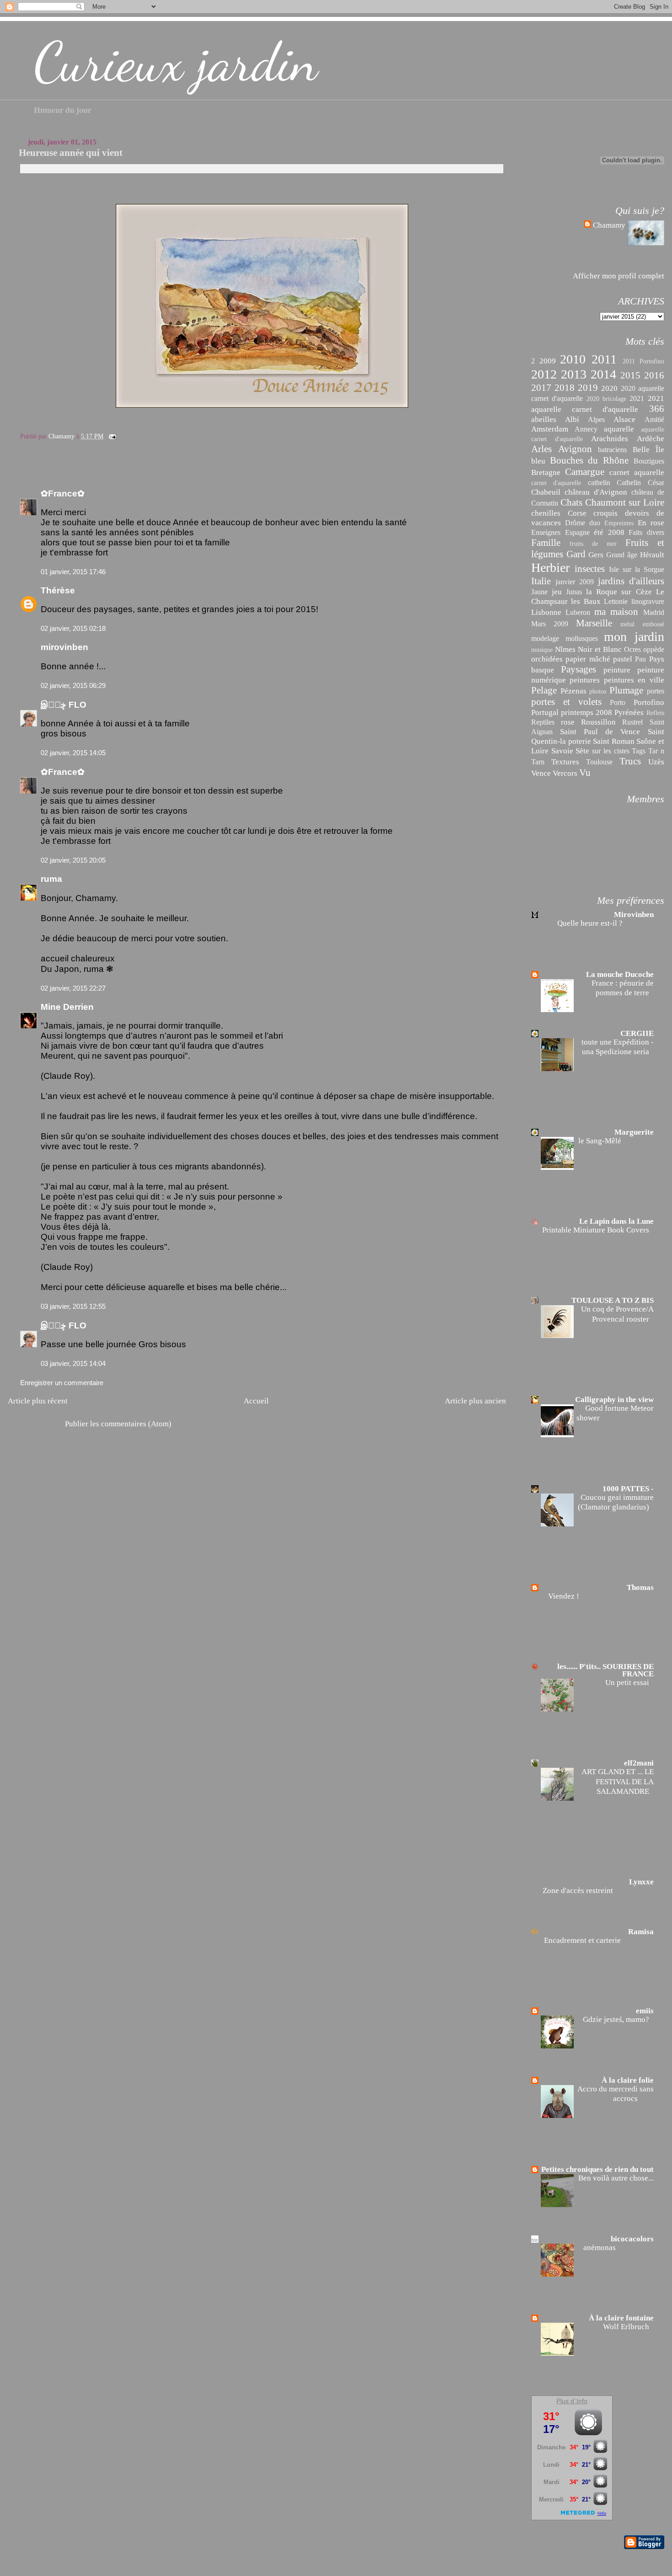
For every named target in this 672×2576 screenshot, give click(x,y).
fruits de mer (593, 544)
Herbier (550, 568)
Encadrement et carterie (583, 1940)
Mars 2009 (550, 624)
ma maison (616, 612)
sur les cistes (611, 751)
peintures (585, 680)
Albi (572, 419)
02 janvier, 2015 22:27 (73, 988)
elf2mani (639, 1763)
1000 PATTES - (628, 1489)
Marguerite (634, 1132)
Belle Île (648, 449)
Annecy (586, 429)
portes (656, 691)
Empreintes (619, 523)
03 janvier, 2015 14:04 (73, 1363)
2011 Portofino (643, 361)
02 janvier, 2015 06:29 (73, 685)
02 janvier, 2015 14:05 (73, 753)
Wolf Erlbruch (627, 2327)
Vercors (565, 773)
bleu (538, 461)
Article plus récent (38, 1401)
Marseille (594, 623)
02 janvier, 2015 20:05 (73, 860)
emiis (645, 2011)
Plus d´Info (572, 2401)
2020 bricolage (606, 399)
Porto (618, 702)
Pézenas (573, 691)
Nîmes (565, 649)
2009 (548, 361)
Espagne (577, 532)
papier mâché (588, 659)
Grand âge (622, 555)
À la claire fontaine (621, 2318)
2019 (588, 388)
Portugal (545, 712)
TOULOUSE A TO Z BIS (613, 1300)
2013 (574, 374)
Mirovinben (634, 915)
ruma (51, 879)
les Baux (586, 601)
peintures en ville (634, 680)
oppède (654, 649)
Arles (541, 449)
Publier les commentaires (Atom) (118, 1424)
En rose (651, 523)
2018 (565, 388)
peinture (617, 670)
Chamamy (609, 225)
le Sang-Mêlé (601, 1141)
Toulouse (599, 762)
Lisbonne (546, 612)
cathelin (599, 483)
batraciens (612, 450)
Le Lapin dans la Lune (616, 1221)
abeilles (544, 419)
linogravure (648, 601)
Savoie (562, 751)
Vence (541, 773)
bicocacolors (632, 2239)
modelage (545, 638)
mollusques (582, 638)
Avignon (575, 449)
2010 (573, 359)
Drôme (575, 523)
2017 (541, 388)
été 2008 (609, 532)
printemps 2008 (587, 712)
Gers (596, 555)
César (656, 483)
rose (568, 722)
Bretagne (546, 472)
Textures (565, 762)
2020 (609, 388)
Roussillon (598, 722)
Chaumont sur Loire (625, 502)
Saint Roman (614, 741)
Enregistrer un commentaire (62, 1383)
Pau (640, 659)
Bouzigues (649, 461)
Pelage (544, 690)
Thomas (640, 1587)
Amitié (654, 419)
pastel (623, 659)
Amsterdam (550, 429)
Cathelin (629, 483)
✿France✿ (64, 493)
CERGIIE (637, 1033)
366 (657, 409)
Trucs (630, 761)
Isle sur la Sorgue (637, 569)
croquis (605, 513)
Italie (541, 581)
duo (595, 523)
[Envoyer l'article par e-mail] (112, 436)
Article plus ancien (475, 1401)
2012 (544, 374)
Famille (546, 543)
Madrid (654, 612)
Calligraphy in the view (614, 1400)
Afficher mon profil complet (619, 276)
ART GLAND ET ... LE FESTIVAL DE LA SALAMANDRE (618, 1781)
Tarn (538, 762)
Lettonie (616, 601)
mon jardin (634, 637)
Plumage (626, 690)
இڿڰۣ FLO (64, 705)
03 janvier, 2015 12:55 (73, 1306)
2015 (630, 375)
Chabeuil (546, 492)
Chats (571, 502)
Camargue (585, 472)
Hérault (652, 555)
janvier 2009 (575, 582)
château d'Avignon (596, 492)
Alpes (596, 419)
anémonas (600, 2248)
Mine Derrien (67, 1007)
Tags (639, 751)
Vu (585, 773)
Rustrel (632, 722)
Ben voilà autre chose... (616, 2178)
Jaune (539, 592)
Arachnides (610, 438)
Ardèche (651, 438)
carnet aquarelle (637, 472)
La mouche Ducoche (620, 974)
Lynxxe (641, 1882)
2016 (654, 375)
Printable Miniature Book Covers (597, 1230)
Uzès (656, 762)
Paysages (579, 669)
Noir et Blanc (600, 649)
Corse (577, 513)
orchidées (547, 659)
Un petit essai (628, 1683)
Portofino (649, 702)
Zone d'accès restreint (579, 1891)
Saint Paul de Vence (600, 731)
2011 (604, 359)
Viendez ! (565, 1596)
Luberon (578, 612)
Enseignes (546, 532)
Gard (576, 554)
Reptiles (543, 722)
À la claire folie (628, 2080)
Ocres (632, 649)
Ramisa (641, 1932)
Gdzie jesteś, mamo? (617, 2019)
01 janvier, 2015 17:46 (73, 572)
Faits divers (646, 532)
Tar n (656, 751)
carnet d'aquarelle (556, 483)
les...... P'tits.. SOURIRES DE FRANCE (605, 1670)
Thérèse (58, 590)
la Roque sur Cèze (619, 592)
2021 (637, 398)
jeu (557, 592)
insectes (590, 569)
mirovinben (64, 647)
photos (598, 691)
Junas (574, 592)
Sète (582, 751)
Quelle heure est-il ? (591, 923)
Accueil (256, 1401)
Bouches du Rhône (589, 460)
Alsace (624, 419)
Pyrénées (629, 712)
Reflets (655, 713)
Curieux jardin (176, 62)
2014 (603, 374)
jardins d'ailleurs (631, 581)
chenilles (546, 513)
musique (542, 650)
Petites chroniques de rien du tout (597, 2169)
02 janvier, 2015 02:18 (73, 628)
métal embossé (642, 624)
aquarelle (619, 429)
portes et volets (566, 702)
